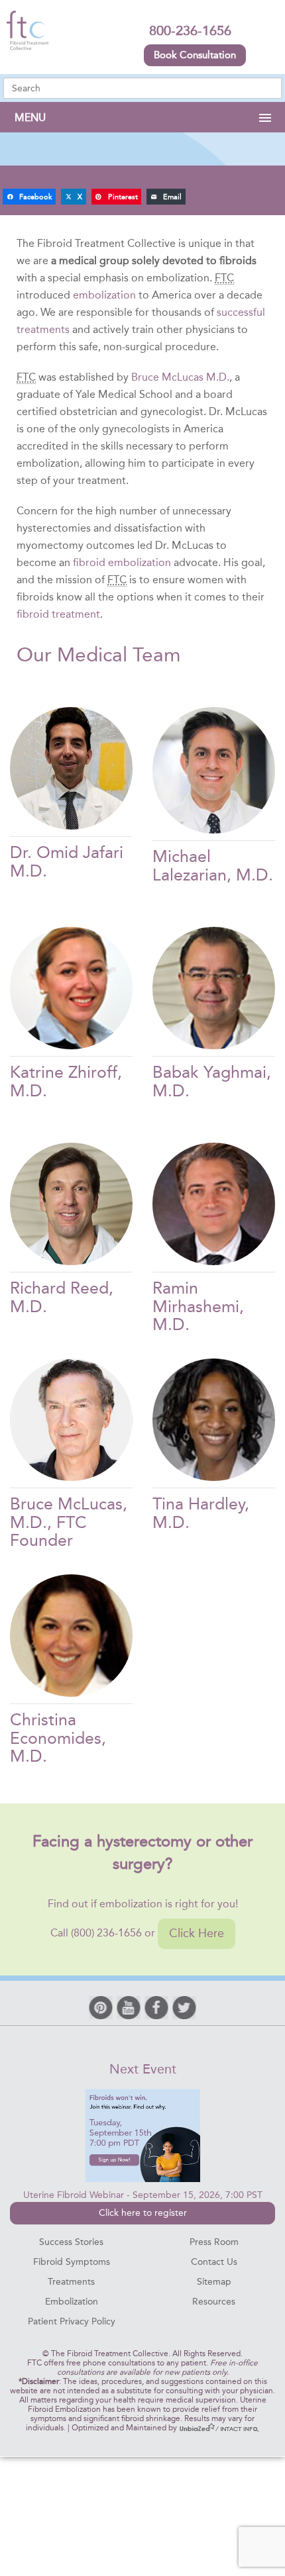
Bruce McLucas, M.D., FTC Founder (69, 1522)
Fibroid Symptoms (72, 2262)
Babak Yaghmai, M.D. (212, 1081)
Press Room (214, 2242)
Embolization (72, 2302)
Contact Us (214, 2262)
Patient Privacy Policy (72, 2321)
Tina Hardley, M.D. (201, 1513)
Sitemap (214, 2282)
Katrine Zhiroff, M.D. (66, 1081)
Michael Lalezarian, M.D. (213, 866)
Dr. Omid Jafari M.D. (67, 862)
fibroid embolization (122, 562)
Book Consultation (195, 55)
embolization (104, 295)
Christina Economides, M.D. (58, 1738)
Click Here (197, 1933)
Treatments (71, 2282)
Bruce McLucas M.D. (180, 377)
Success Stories (71, 2242)
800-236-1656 (190, 30)
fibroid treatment (58, 614)
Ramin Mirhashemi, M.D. (198, 1306)
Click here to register (143, 2213)
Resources (214, 2302)
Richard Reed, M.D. (62, 1297)
